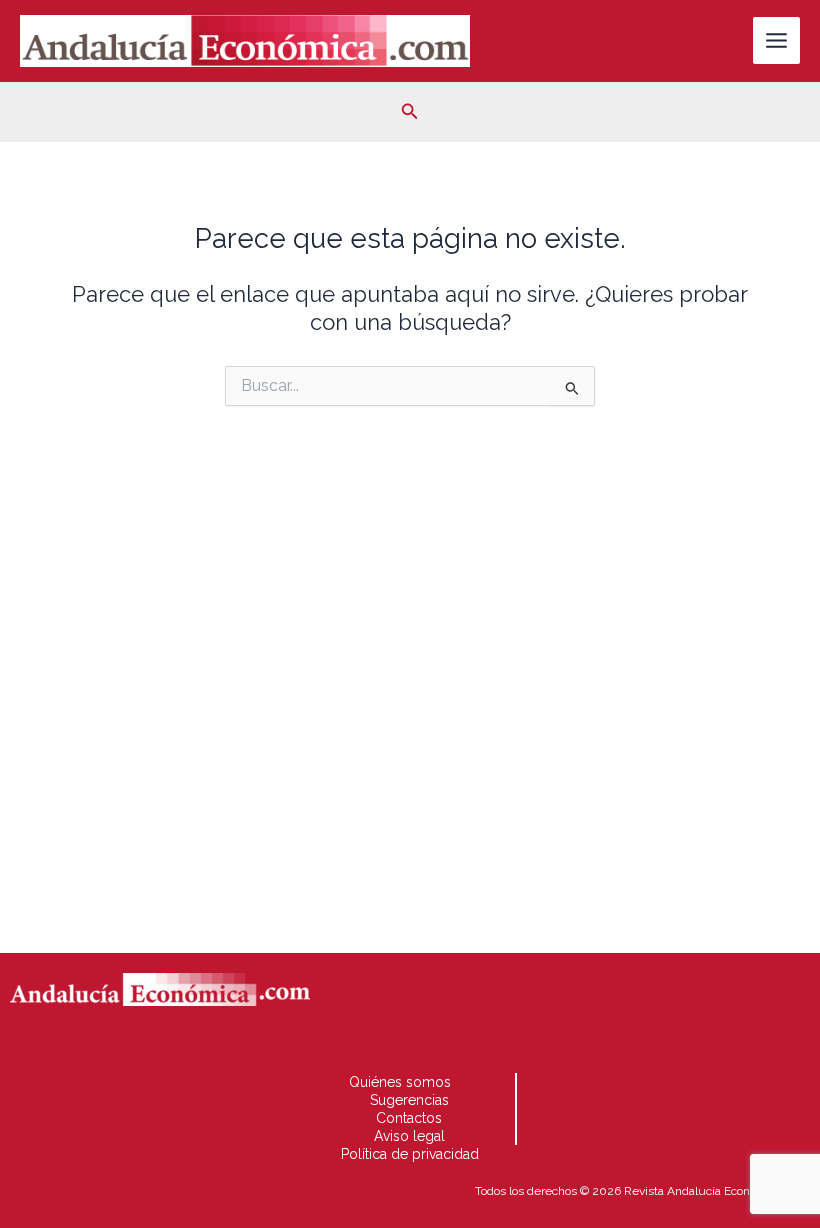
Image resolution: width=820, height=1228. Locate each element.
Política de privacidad (410, 1154)
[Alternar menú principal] (776, 40)
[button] (410, 111)
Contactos (409, 1118)
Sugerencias (409, 1100)
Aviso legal (409, 1136)
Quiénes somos (400, 1082)
